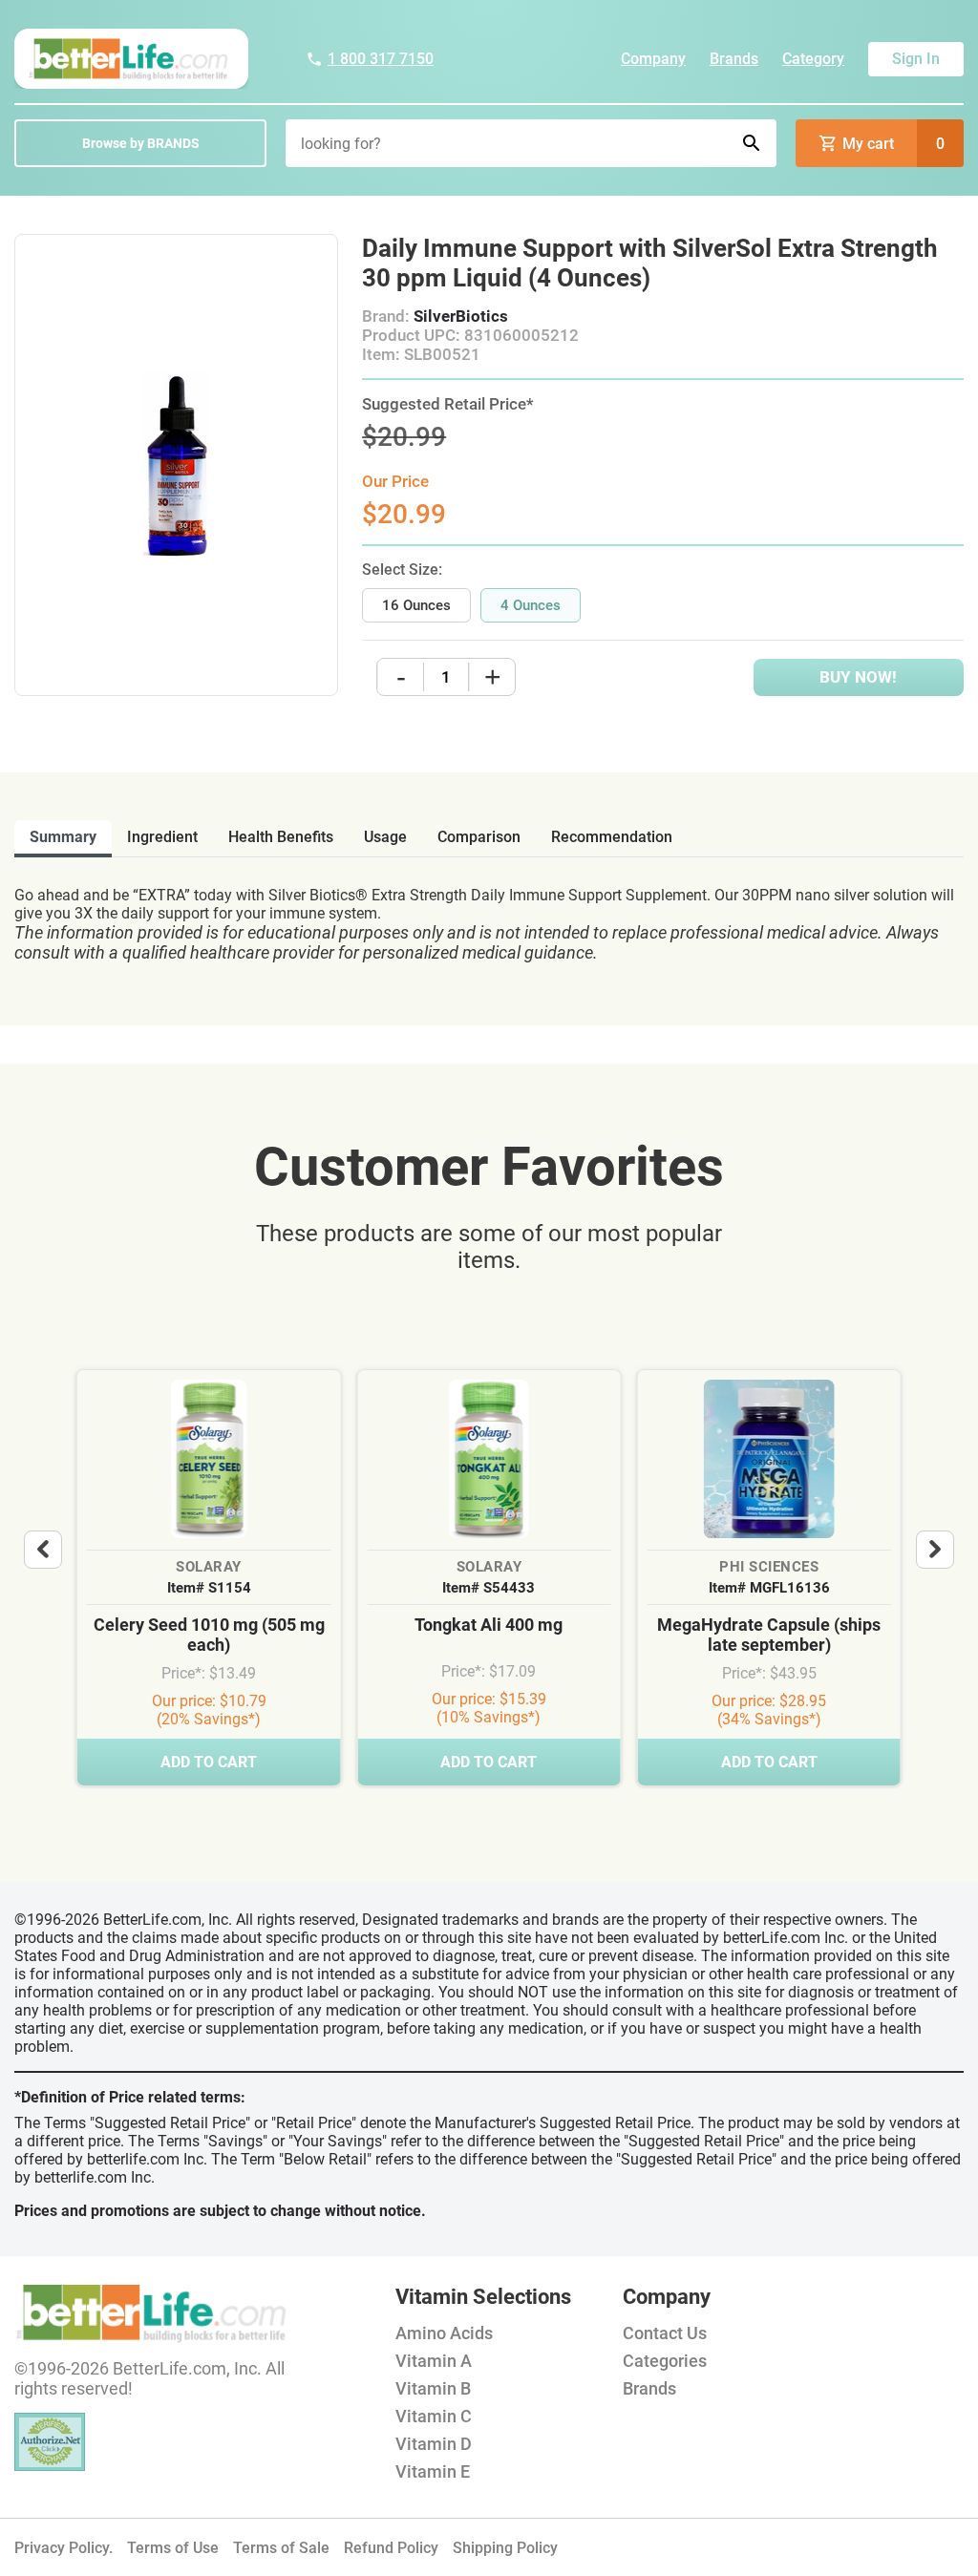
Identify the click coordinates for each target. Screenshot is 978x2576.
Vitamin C (434, 2416)
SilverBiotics (461, 316)
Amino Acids (444, 2333)
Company (653, 59)
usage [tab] (385, 837)
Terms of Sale (281, 2548)
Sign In (916, 59)
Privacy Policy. (64, 2548)
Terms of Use (173, 2548)
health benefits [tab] (281, 837)
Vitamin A (434, 2361)
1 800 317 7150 (381, 59)
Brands (734, 59)
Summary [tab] (63, 837)
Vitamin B (433, 2388)
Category (813, 59)
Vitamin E (433, 2471)
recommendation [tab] (612, 837)
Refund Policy (391, 2548)
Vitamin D (434, 2444)
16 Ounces (416, 605)
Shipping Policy (505, 2548)
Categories (665, 2361)
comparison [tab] (479, 837)
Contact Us (665, 2333)
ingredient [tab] (162, 837)
